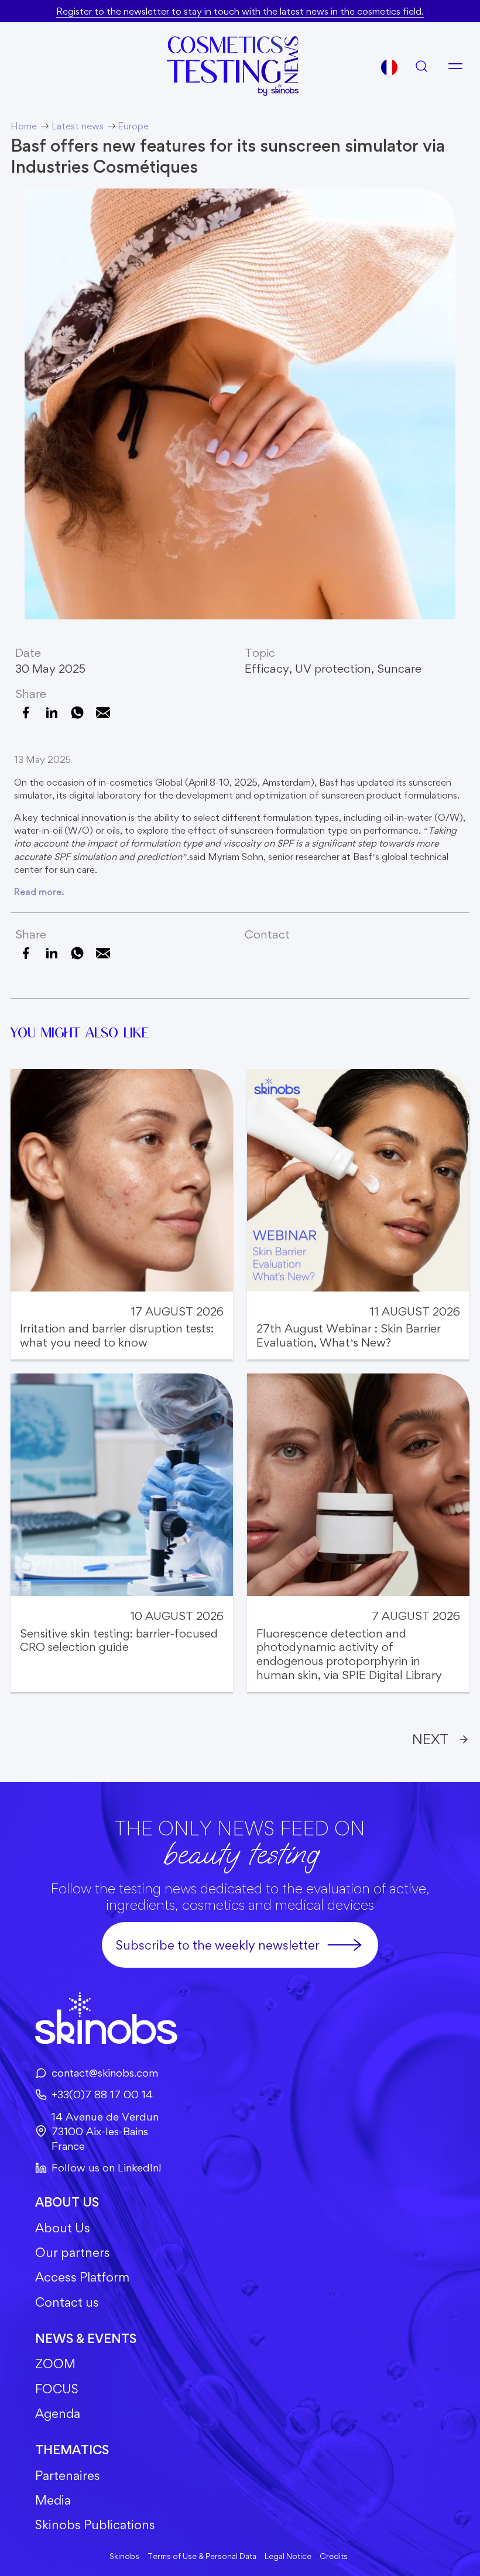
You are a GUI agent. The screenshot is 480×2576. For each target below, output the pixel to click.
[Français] (389, 67)
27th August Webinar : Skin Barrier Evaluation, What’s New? (349, 1336)
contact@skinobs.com (105, 2073)
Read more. (39, 892)
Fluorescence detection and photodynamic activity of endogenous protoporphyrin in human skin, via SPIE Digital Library (349, 1654)
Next (430, 1739)
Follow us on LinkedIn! (106, 2167)
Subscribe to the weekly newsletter (218, 1945)
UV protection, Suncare (358, 669)
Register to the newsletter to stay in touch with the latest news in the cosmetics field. (240, 11)
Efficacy (267, 669)
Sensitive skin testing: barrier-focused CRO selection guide (119, 1641)
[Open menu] (455, 66)
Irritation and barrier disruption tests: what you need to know (117, 1336)
